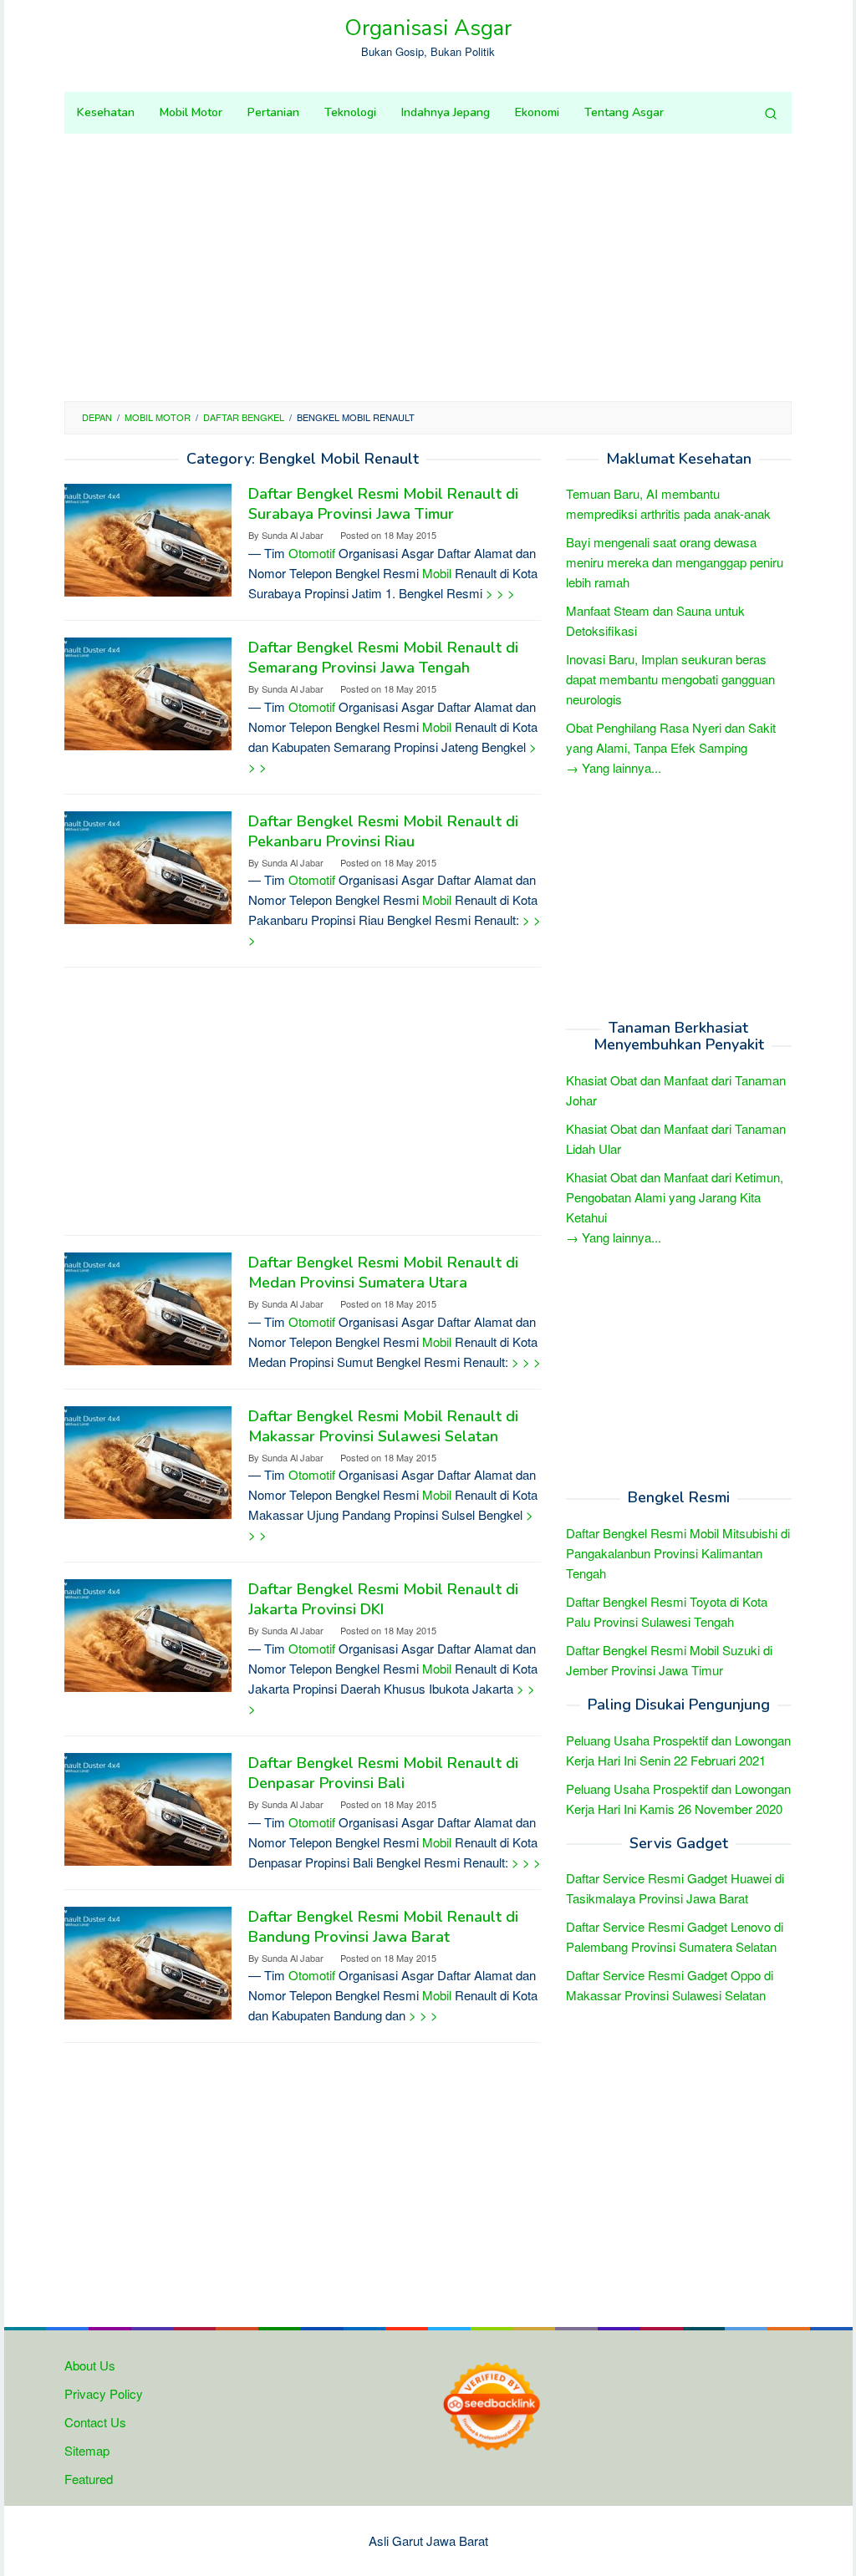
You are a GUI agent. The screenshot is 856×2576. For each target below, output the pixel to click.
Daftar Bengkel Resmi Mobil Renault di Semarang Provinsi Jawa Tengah (383, 658)
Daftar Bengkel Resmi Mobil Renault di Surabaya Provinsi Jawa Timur (383, 504)
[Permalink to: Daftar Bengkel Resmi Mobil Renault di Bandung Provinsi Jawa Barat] (148, 1961)
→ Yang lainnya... (614, 767)
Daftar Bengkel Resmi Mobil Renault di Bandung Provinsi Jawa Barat (383, 1927)
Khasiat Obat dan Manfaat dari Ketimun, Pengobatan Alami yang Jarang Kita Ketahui (675, 1197)
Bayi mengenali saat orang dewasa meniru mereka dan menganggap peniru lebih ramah (675, 562)
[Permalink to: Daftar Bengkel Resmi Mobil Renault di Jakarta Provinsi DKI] (148, 1634)
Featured (89, 2479)
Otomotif (312, 553)
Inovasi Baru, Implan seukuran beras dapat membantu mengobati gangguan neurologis (670, 679)
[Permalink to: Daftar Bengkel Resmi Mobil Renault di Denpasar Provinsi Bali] (148, 1807)
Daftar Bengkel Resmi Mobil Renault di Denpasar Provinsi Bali (383, 1773)
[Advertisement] (428, 267)
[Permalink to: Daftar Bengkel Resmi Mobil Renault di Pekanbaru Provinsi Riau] (148, 865)
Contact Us (95, 2422)
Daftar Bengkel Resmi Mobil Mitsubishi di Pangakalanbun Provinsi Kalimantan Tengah (678, 1553)
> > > (500, 593)
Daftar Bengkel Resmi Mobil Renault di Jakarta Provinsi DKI (383, 1599)
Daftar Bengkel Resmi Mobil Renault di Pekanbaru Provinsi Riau (383, 831)
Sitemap (87, 2450)
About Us (90, 2365)
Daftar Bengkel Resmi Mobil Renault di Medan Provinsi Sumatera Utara (383, 1273)
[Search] (771, 113)
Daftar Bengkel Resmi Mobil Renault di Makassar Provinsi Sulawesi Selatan (383, 1426)
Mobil (437, 573)
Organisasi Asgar (428, 28)
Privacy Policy (104, 2393)
